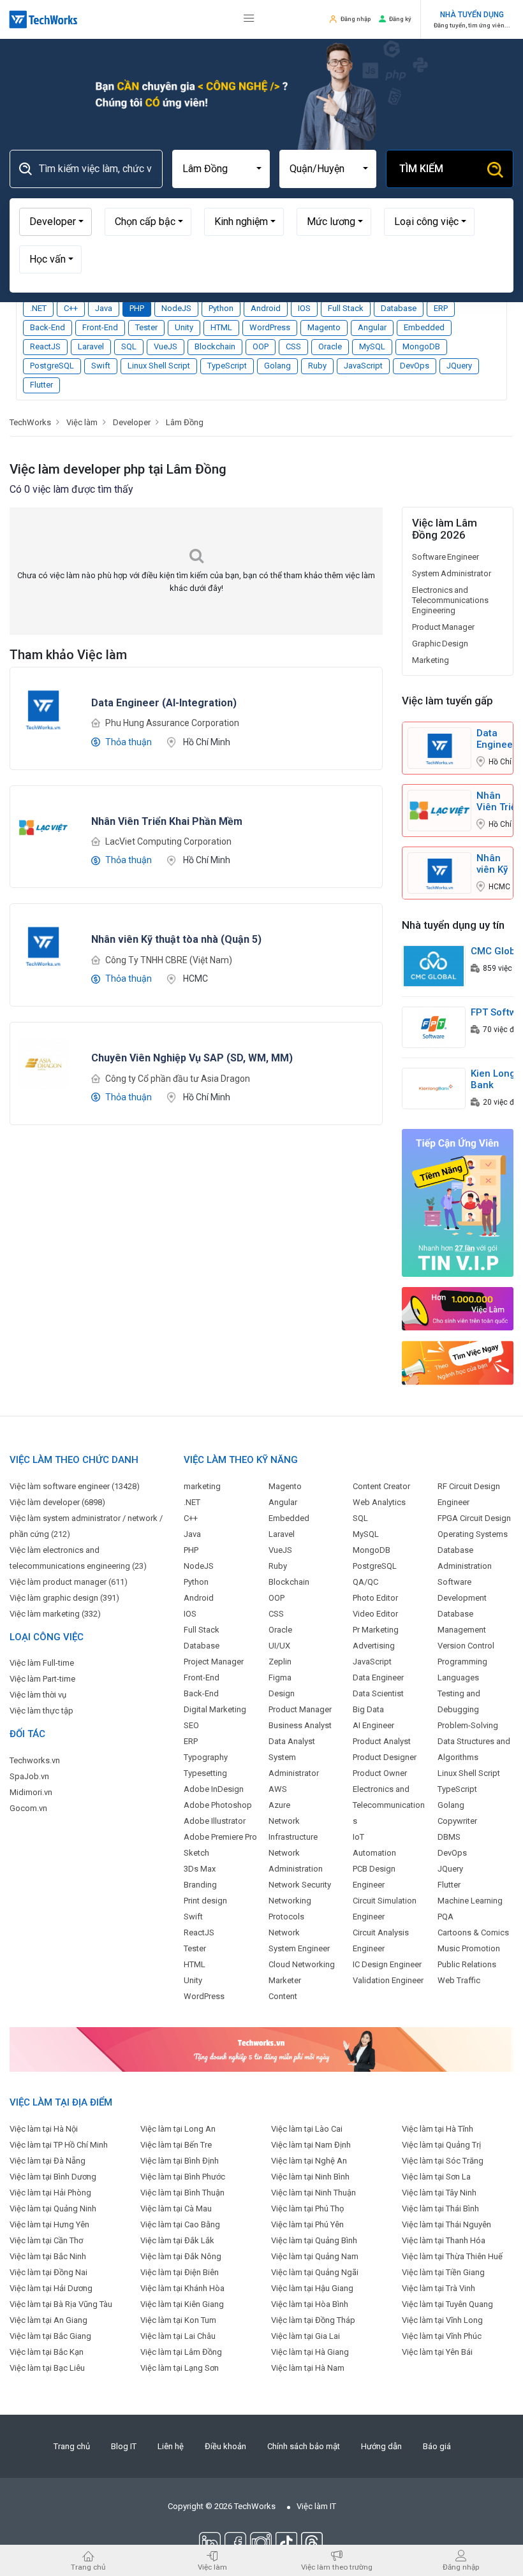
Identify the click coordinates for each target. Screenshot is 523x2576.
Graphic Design (440, 644)
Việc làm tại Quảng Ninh (53, 2209)
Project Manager (214, 1662)
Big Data (368, 1709)
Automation (374, 1853)
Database (399, 308)
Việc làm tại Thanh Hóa (444, 2240)
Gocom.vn (28, 1808)
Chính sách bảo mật (304, 2446)
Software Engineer (446, 557)
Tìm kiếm (421, 169)
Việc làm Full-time (42, 1663)
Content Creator (381, 1486)
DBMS (449, 1837)
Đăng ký (400, 19)
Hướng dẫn (381, 2446)
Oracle (330, 346)
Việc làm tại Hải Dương (51, 2288)
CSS (293, 346)
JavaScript (363, 366)
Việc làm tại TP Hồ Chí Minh (59, 2145)
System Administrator (452, 573)
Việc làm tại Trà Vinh (438, 2288)
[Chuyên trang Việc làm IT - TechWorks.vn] (43, 19)
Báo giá (437, 2446)
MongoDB (421, 346)
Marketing (431, 660)
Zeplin (280, 1662)
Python (221, 308)
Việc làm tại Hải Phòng (50, 2193)
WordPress (270, 327)
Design (282, 1693)
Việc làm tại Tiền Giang (443, 2272)
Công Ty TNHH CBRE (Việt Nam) (169, 960)
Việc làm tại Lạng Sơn (180, 2368)
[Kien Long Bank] (434, 1088)
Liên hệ (171, 2446)
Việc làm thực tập (41, 1711)
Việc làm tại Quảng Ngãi (315, 2272)
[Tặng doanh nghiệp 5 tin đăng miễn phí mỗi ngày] (261, 2049)
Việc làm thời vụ (38, 1695)
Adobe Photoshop (218, 1805)
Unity (184, 327)
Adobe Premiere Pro (220, 1837)
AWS (278, 1789)
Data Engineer (378, 1677)
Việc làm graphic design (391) (64, 1598)
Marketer (285, 1980)
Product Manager (443, 627)
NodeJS (176, 308)
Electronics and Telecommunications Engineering (450, 600)
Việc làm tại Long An (178, 2129)
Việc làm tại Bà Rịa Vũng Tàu (61, 2304)
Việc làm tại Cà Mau (176, 2209)
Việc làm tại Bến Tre (176, 2145)
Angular (372, 327)
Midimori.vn (31, 1792)
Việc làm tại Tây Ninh (439, 2193)
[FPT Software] (434, 1027)
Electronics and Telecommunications (389, 1805)
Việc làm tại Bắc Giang (50, 2336)
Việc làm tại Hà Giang (310, 2352)
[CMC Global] (434, 965)
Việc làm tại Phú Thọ (307, 2209)
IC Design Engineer (387, 1964)
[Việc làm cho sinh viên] (458, 1308)
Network (284, 1932)
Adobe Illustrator (215, 1821)
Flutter (41, 385)
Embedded (424, 327)
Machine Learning (470, 1901)
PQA (446, 1917)
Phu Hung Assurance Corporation (172, 723)
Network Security (300, 1885)
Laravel (91, 346)
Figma (280, 1677)
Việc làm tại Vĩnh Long (442, 2320)
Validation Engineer (388, 1980)
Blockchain (215, 346)
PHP (137, 308)
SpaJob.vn (29, 1776)
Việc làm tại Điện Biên (180, 2272)
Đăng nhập (356, 19)
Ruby (317, 366)
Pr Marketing (376, 1630)
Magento (324, 327)
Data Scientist (378, 1693)
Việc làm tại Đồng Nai (48, 2272)
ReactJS (45, 346)
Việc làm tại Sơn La (436, 2177)
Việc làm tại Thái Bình (440, 2209)
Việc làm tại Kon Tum (178, 2320)
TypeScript (227, 366)
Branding (200, 1885)
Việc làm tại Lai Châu (178, 2336)
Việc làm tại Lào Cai (307, 2129)
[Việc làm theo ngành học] (458, 1363)
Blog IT (124, 2446)
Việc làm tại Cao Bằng (180, 2224)
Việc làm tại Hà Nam (308, 2368)
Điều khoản (225, 2446)
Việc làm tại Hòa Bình (310, 2304)
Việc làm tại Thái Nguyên (446, 2224)
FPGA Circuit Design (474, 1518)
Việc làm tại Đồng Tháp (313, 2320)
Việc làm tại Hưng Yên (49, 2224)
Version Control (466, 1646)
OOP (261, 346)
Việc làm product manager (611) (69, 1582)
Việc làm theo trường (337, 2567)
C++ (71, 308)
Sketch (196, 1853)
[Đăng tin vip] (458, 1203)
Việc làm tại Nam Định (311, 2145)
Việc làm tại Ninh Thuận (313, 2193)
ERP (441, 308)
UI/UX (279, 1646)
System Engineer (299, 1948)
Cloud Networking (302, 1964)
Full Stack (346, 308)
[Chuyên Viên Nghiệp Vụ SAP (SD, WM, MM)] (43, 1064)
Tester (146, 327)
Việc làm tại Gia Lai (306, 2336)
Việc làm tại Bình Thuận (182, 2193)
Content (283, 1996)
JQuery (459, 366)
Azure (279, 1805)
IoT (358, 1837)
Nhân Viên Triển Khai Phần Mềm (499, 801)
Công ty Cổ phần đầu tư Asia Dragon (178, 1079)
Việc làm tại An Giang (48, 2320)
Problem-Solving (468, 1725)
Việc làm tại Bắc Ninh (48, 2256)
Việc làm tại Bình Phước (183, 2177)
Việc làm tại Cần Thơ (46, 2240)
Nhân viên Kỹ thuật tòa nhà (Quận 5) (492, 864)
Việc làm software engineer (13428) (75, 1486)
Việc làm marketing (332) (55, 1614)
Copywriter (457, 1821)
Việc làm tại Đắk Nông (181, 2256)
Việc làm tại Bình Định (180, 2161)
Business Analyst (300, 1725)
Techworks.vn (35, 1760)
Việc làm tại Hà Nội (44, 2129)
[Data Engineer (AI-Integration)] (43, 708)
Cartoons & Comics (473, 1932)
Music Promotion (469, 1948)
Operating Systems (473, 1534)
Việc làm (212, 2567)
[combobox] (221, 169)
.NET (38, 308)
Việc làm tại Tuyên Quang (447, 2304)
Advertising (374, 1646)
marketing (202, 1486)
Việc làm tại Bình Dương (53, 2177)
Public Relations (467, 1964)
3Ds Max (200, 1869)
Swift (101, 366)
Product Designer (385, 1757)
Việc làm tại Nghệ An (309, 2161)
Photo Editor (375, 1598)
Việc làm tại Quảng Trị (441, 2145)
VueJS (166, 346)
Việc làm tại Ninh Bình (310, 2177)
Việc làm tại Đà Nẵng (48, 2161)
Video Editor (375, 1614)
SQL (129, 346)
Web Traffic (459, 1980)
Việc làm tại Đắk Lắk (177, 2240)
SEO (191, 1725)
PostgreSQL (52, 366)
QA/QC (365, 1582)
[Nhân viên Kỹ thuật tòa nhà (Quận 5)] (43, 945)
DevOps (415, 366)
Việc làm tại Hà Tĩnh (438, 2129)
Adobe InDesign (214, 1789)
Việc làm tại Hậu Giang (312, 2288)
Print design (205, 1901)
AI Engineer (373, 1725)
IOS (304, 308)
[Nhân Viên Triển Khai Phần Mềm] (43, 826)
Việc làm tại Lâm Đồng (181, 2352)
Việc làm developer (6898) (57, 1502)
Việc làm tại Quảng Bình (314, 2240)
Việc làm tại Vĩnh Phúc (442, 2336)
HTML (221, 327)
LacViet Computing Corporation (168, 841)
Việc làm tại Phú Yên (307, 2224)
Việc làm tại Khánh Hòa (182, 2288)
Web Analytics (379, 1502)
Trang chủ (72, 2446)
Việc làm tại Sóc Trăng (443, 2161)
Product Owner (380, 1773)
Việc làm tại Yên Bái (437, 2352)
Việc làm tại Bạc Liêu (47, 2368)
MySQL (372, 346)
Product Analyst (382, 1741)
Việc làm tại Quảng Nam (315, 2256)
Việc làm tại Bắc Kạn (47, 2352)
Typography (206, 1757)
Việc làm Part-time (42, 1679)
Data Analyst (292, 1741)
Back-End (48, 327)
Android (266, 308)
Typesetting (205, 1773)
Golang (277, 366)
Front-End (100, 327)
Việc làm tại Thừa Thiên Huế (452, 2256)
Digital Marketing (215, 1709)
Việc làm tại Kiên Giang (182, 2304)
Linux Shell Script (159, 366)
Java (104, 308)
